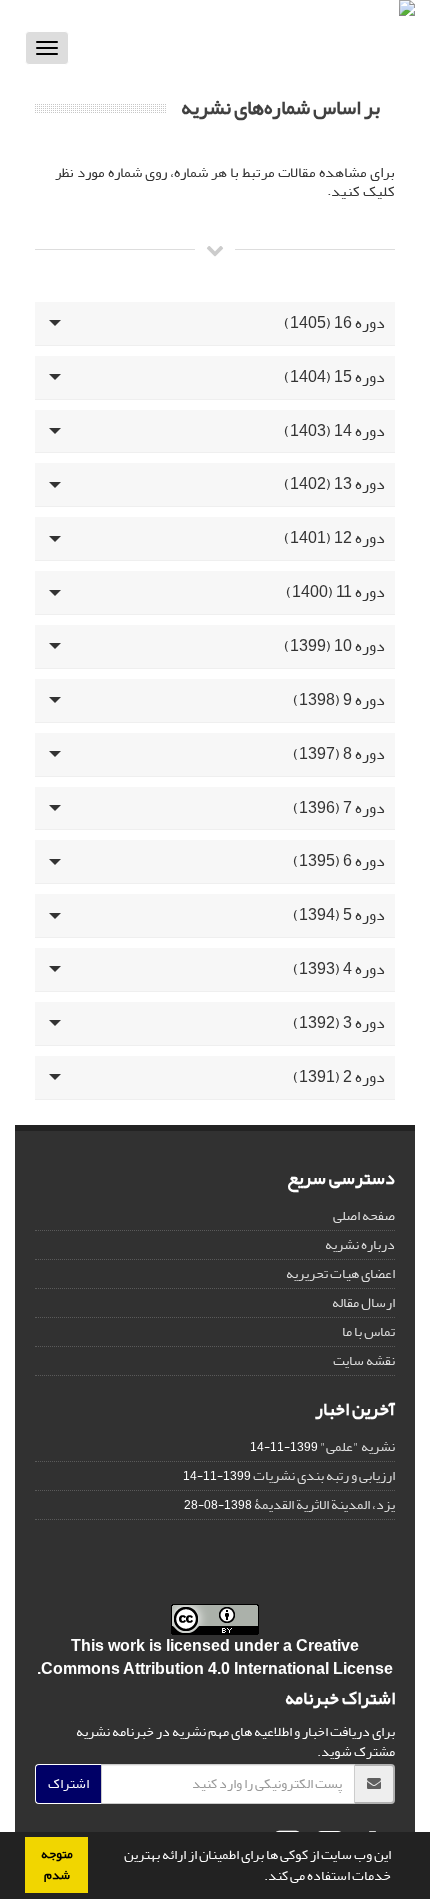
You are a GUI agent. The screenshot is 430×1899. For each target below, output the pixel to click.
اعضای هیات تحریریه (340, 1273)
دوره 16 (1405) (334, 323)
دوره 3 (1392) (339, 1023)
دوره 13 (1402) (334, 484)
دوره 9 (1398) (339, 700)
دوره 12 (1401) (334, 538)
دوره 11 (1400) (335, 592)
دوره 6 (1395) (339, 861)
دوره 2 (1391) (339, 1077)
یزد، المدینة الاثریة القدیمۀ (324, 1504)
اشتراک (68, 1783)
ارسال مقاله (363, 1302)
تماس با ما (368, 1331)
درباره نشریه (360, 1244)
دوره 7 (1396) (339, 808)
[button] (259, 1878)
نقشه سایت (364, 1360)
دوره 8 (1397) (339, 754)
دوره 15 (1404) (334, 377)
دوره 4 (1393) (339, 969)
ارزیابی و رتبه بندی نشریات (324, 1475)
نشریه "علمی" (357, 1446)
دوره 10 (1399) (334, 646)
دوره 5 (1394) (339, 915)
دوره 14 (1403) (334, 431)
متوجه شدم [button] (57, 1864)
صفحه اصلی (364, 1215)
